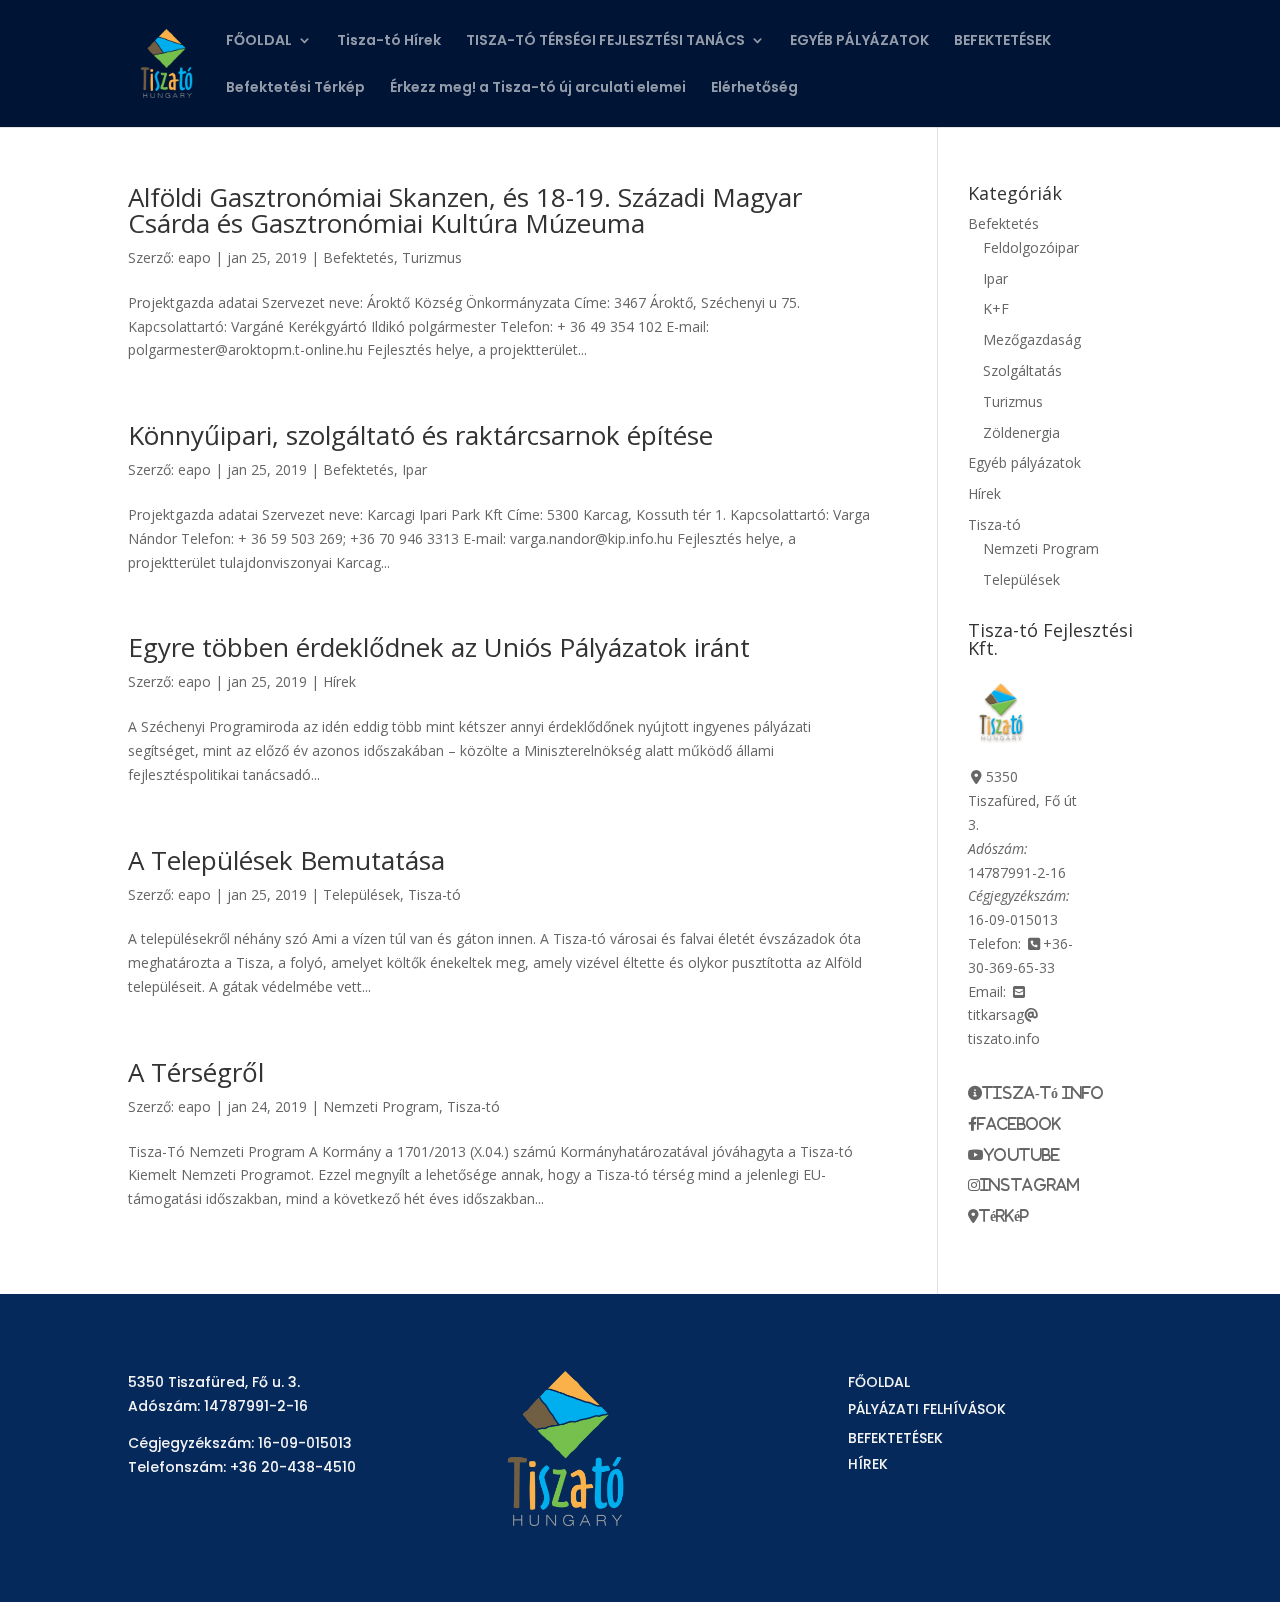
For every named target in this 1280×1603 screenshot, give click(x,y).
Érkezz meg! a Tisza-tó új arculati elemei (538, 88)
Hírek (339, 681)
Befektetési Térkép (295, 88)
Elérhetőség (754, 88)
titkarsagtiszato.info (1004, 1026)
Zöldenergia (1021, 432)
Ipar (414, 469)
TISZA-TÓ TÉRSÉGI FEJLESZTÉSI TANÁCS (605, 41)
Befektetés (358, 257)
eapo (194, 257)
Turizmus (432, 257)
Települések (361, 894)
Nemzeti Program (381, 1106)
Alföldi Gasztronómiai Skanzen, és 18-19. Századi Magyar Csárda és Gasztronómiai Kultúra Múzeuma (465, 210)
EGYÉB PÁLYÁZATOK (859, 41)
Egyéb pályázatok (1024, 462)
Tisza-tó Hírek (389, 41)
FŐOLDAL (259, 41)
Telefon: (994, 943)
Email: (987, 991)
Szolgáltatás (1022, 370)
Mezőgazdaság (1032, 339)
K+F (996, 308)
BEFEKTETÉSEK (1002, 41)
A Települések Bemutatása (286, 860)
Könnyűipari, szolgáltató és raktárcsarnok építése (420, 435)
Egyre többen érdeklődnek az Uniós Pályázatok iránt (439, 647)
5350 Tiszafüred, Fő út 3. (1022, 800)
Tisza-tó (434, 894)
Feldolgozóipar (1031, 247)
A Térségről (196, 1072)
